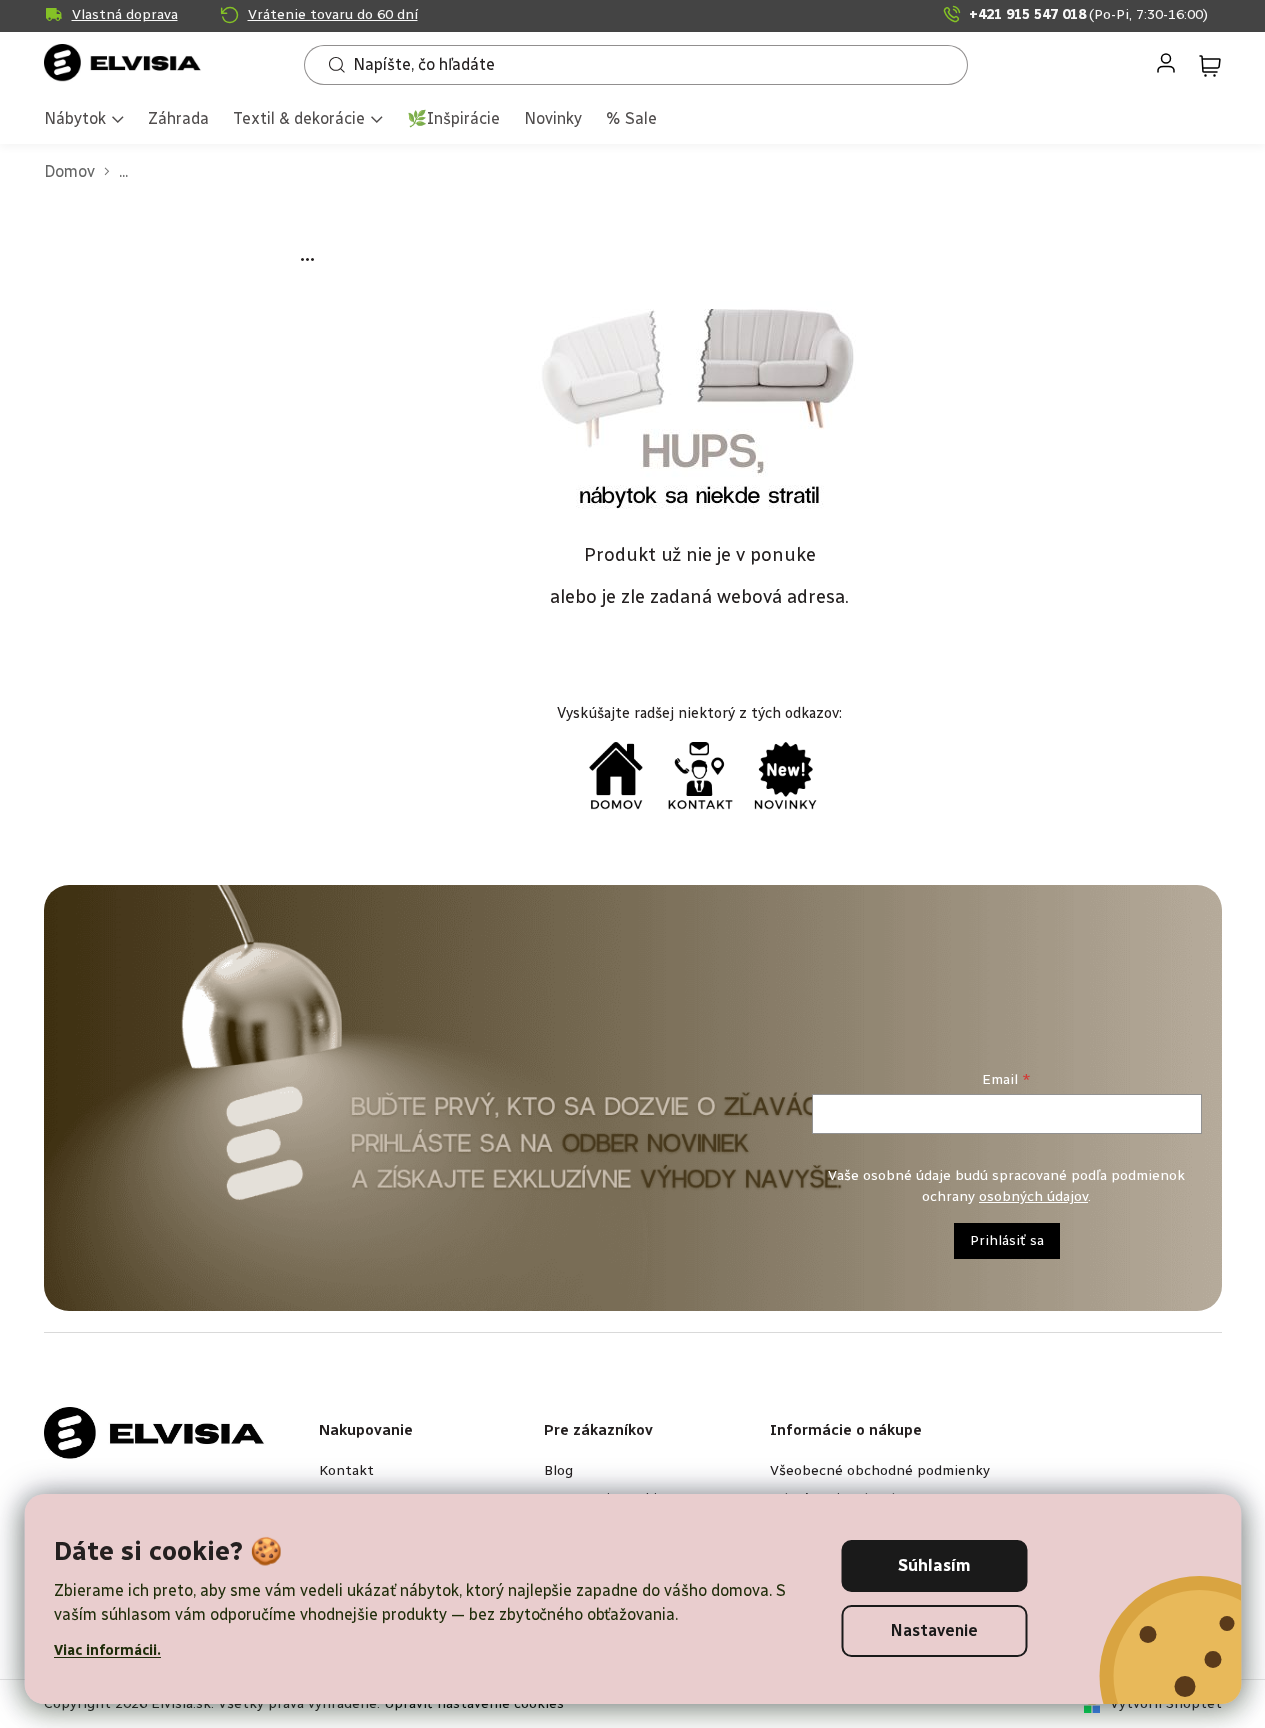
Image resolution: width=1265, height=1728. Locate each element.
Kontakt (346, 1470)
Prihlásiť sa (1007, 1240)
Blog (558, 1470)
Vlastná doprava (125, 14)
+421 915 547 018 (1088, 14)
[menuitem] (84, 120)
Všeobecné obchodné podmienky (880, 1470)
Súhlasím (934, 1565)
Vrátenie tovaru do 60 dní (333, 14)
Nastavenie (934, 1630)
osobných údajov (1033, 1196)
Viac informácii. (107, 1650)
